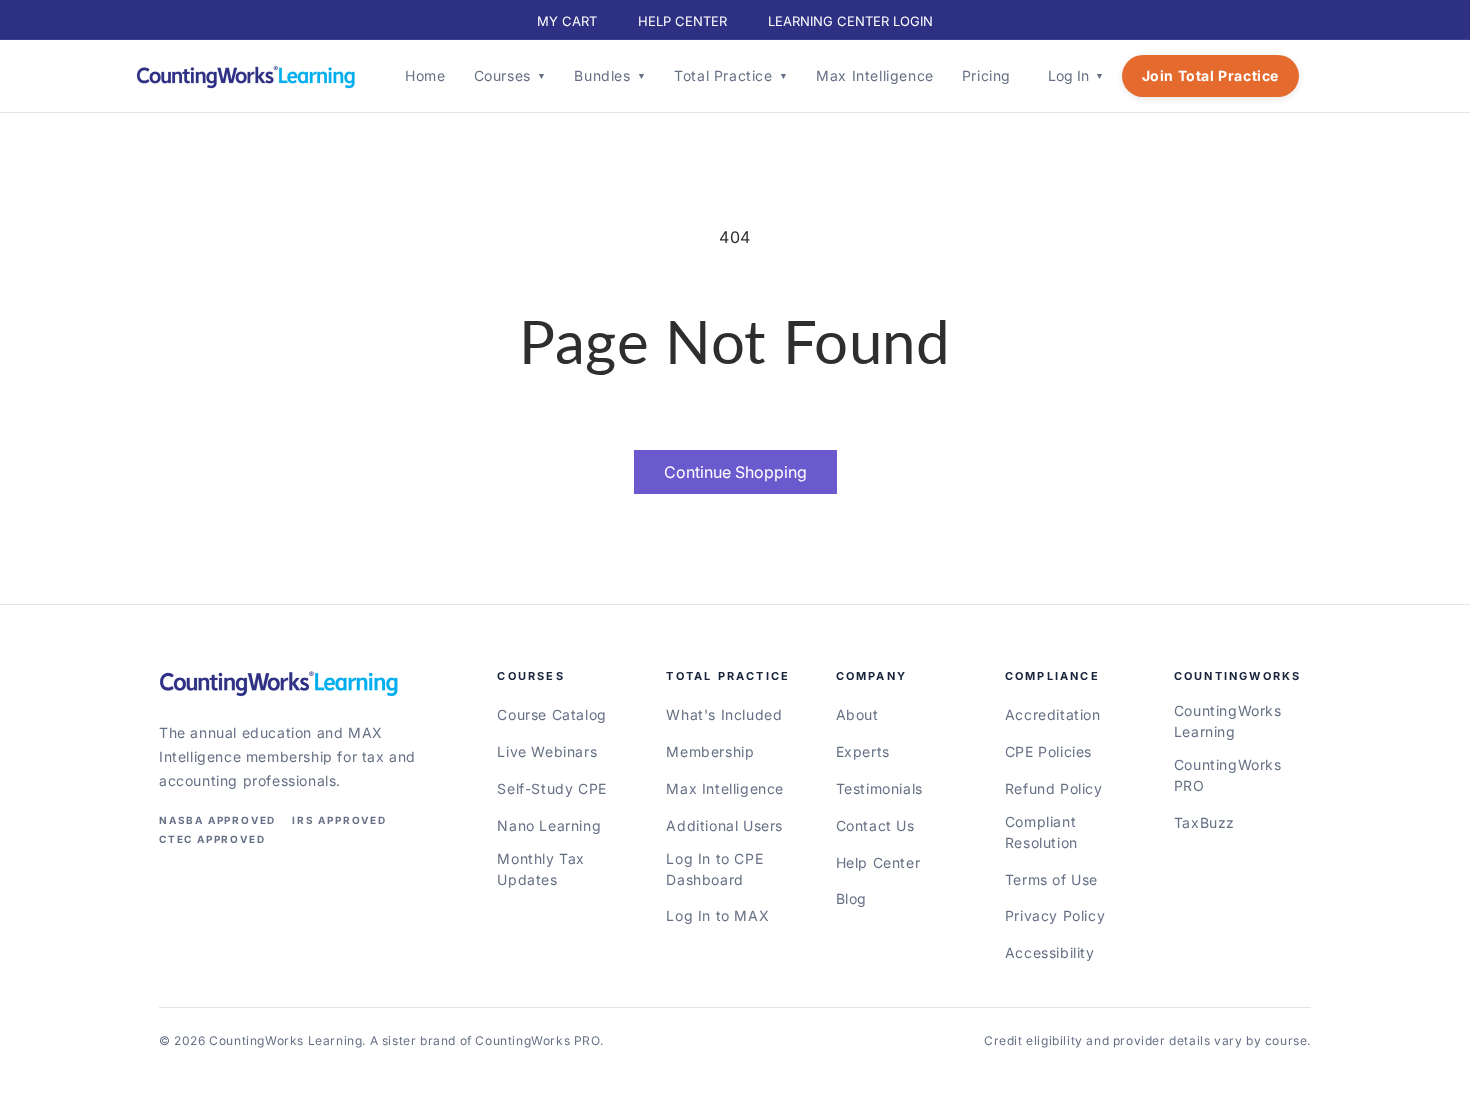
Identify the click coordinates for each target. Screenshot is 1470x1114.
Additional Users (724, 825)
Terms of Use (1051, 879)
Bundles (610, 75)
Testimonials (879, 788)
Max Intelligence (875, 75)
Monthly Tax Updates (541, 869)
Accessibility (1050, 952)
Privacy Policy (1055, 915)
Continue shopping (735, 472)
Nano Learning (549, 825)
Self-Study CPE (551, 788)
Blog (851, 898)
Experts (863, 751)
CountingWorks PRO (1228, 775)
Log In (1076, 75)
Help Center (878, 862)
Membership (710, 751)
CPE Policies (1048, 751)
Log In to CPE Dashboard (714, 869)
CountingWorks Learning (1228, 721)
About (857, 714)
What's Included (724, 714)
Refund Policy (1054, 788)
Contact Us (875, 825)
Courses (510, 75)
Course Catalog (551, 714)
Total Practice (731, 75)
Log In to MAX (717, 915)
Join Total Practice (1210, 75)
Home (425, 75)
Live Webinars (547, 751)
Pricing (986, 75)
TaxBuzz (1204, 822)
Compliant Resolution (1041, 832)
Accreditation (1053, 714)
